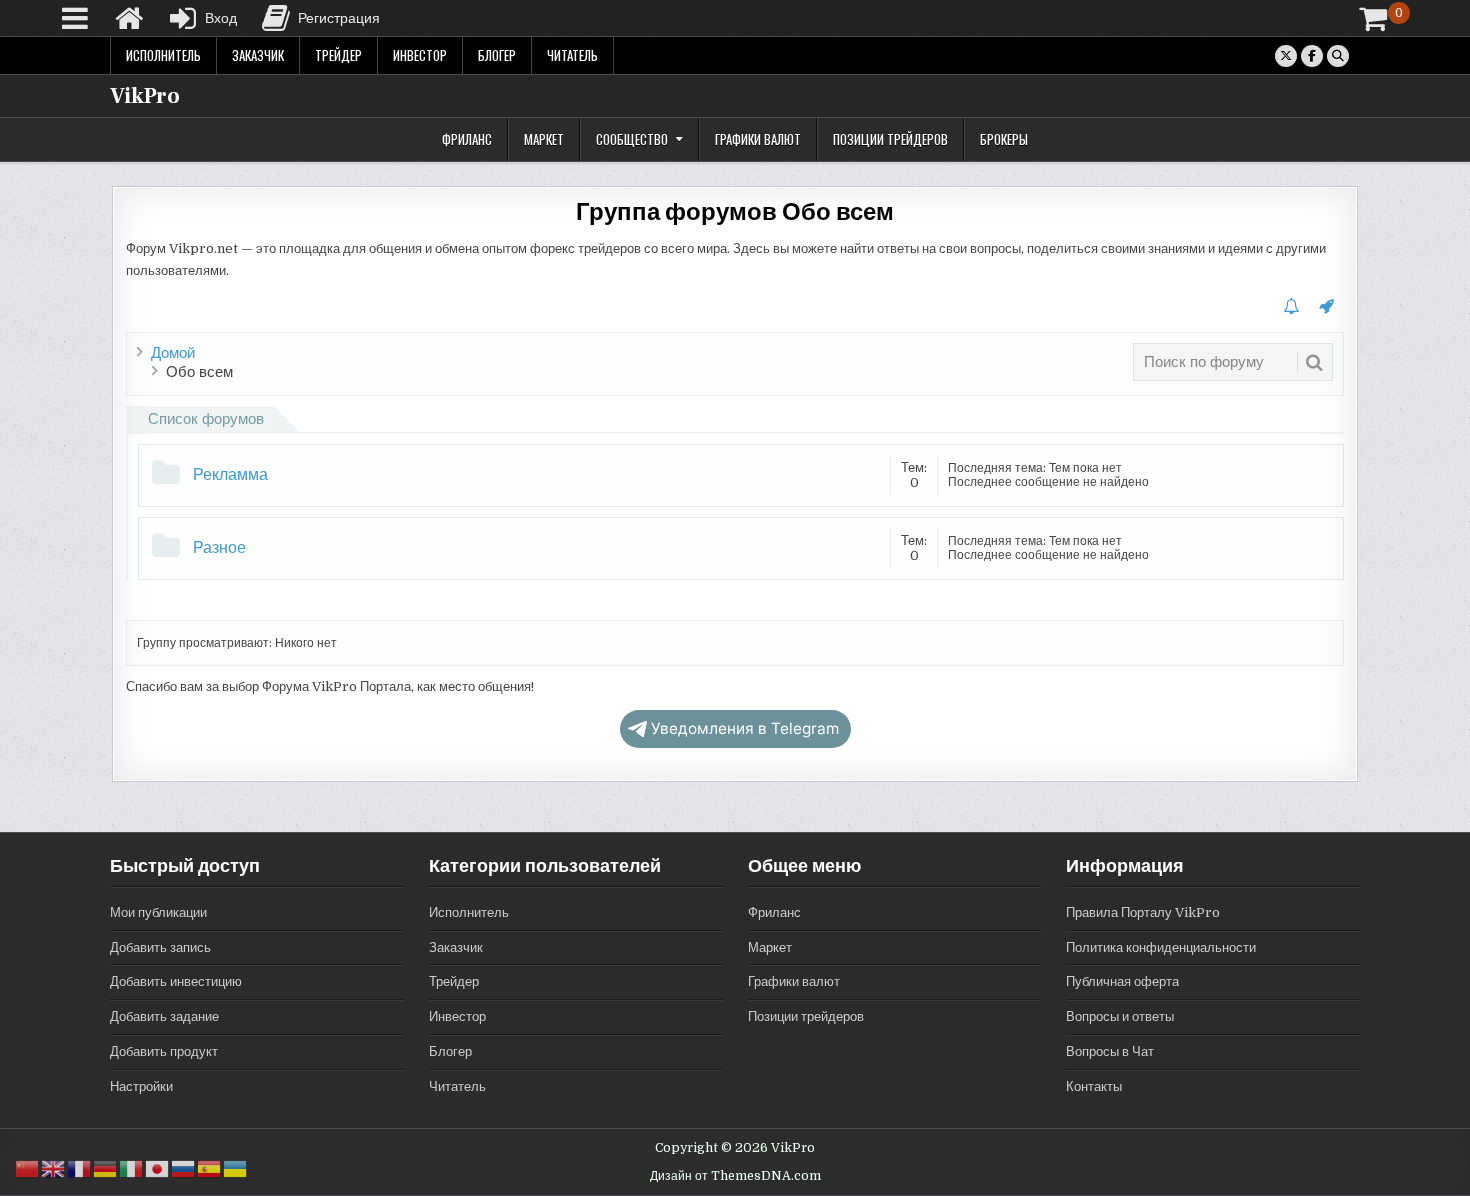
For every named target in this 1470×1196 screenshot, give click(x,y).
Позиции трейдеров (890, 139)
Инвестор (420, 55)
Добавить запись (160, 947)
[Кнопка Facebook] (1312, 56)
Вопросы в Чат (1110, 1051)
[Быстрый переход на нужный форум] (1326, 307)
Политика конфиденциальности (1161, 947)
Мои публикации (158, 912)
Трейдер (338, 55)
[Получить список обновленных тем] (1291, 307)
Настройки (141, 1086)
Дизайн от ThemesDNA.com (735, 1176)
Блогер (497, 55)
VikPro (145, 96)
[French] (80, 1168)
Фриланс (467, 139)
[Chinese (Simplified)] (28, 1168)
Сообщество (632, 139)
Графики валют (758, 139)
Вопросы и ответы (1120, 1016)
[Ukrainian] (236, 1168)
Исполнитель (163, 55)
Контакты (1094, 1086)
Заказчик (258, 55)
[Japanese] (158, 1168)
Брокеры (1004, 139)
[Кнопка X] (1286, 56)
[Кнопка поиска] (1338, 56)
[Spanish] (210, 1168)
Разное (219, 548)
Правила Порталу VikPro (1143, 912)
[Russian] (184, 1168)
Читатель (572, 55)
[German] (106, 1168)
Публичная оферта (1122, 981)
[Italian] (132, 1168)
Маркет (544, 139)
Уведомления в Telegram (745, 728)
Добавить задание (164, 1016)
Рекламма (230, 475)
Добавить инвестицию (176, 981)
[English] (54, 1168)
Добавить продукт (164, 1051)
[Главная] (129, 18)
